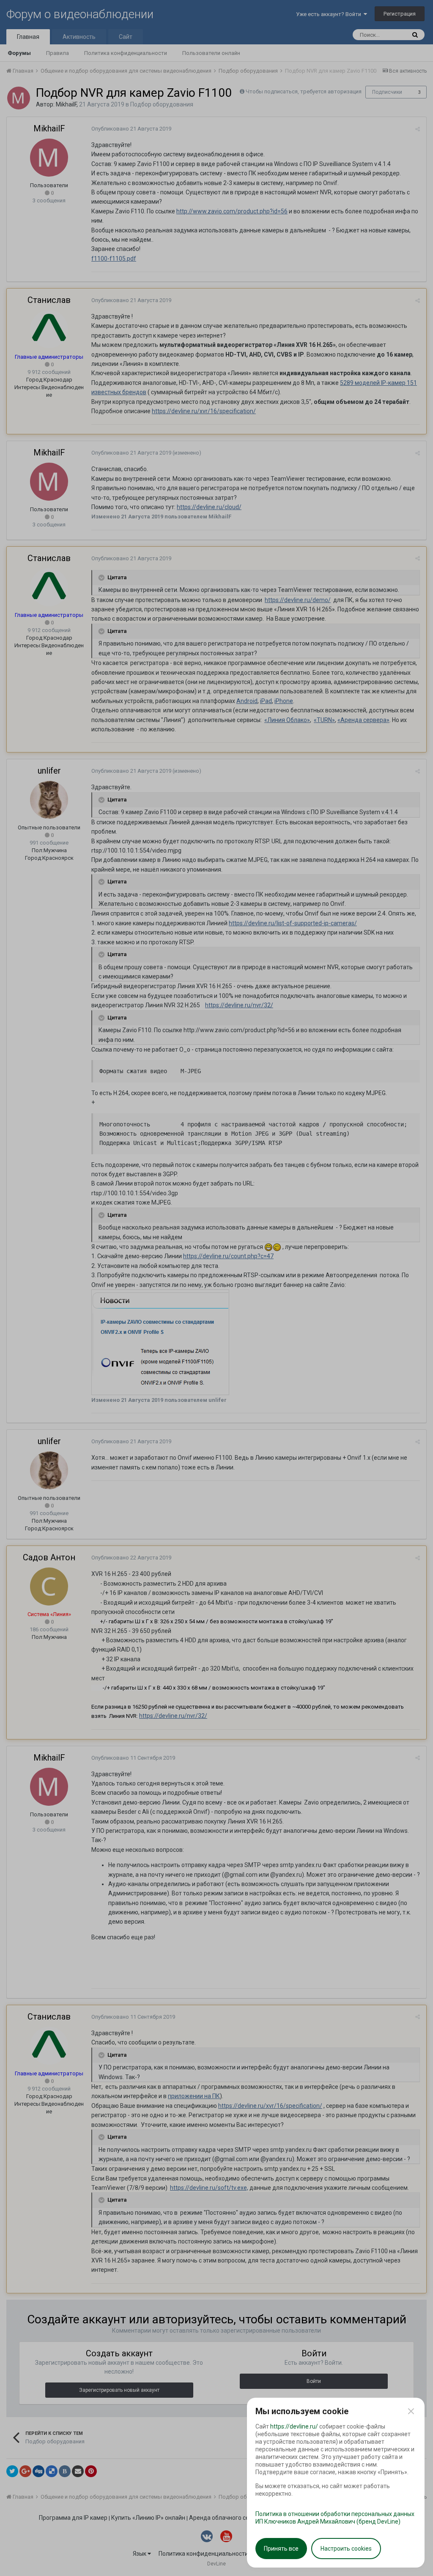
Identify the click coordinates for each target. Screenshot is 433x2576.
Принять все (281, 2549)
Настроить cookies (346, 2549)
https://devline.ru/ (294, 2426)
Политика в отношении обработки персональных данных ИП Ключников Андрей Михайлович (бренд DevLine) (335, 2518)
